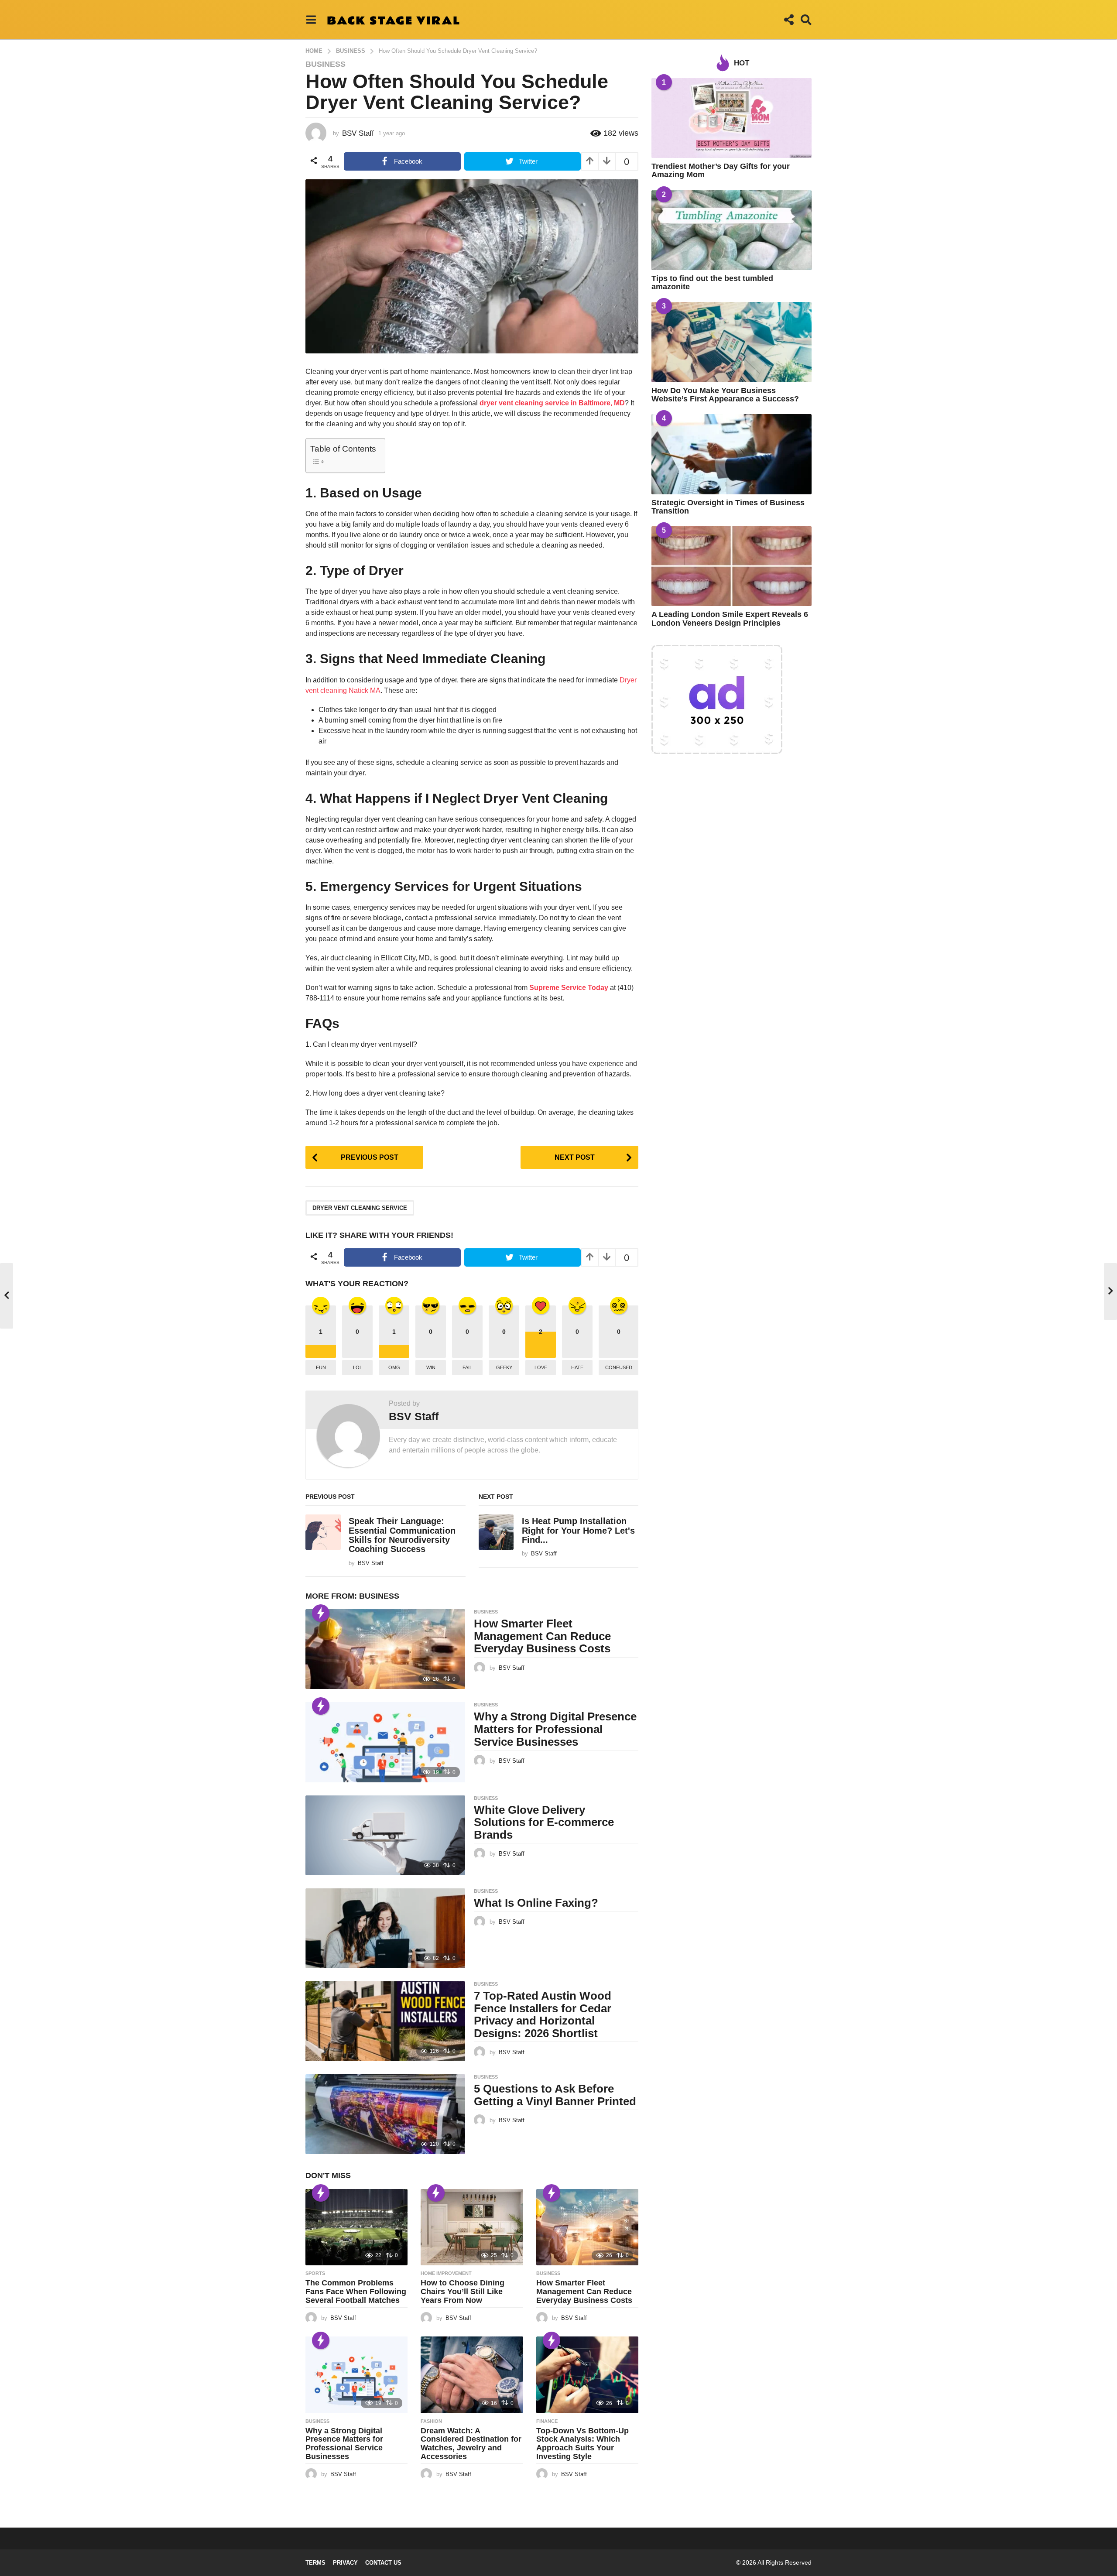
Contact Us (383, 2563)
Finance (547, 2421)
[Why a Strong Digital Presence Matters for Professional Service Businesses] (385, 1742)
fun (321, 1367)
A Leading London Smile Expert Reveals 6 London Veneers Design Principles (730, 618)
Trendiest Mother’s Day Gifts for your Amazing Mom (721, 170)
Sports (315, 2273)
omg (394, 1367)
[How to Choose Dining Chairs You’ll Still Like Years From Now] (472, 2227)
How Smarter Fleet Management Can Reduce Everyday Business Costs (542, 1636)
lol (358, 1367)
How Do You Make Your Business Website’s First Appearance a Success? (725, 395)
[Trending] (321, 1613)
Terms (315, 2563)
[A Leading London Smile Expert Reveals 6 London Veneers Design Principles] (732, 566)
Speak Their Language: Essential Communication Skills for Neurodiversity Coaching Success (402, 1535)
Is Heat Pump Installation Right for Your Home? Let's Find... (578, 1530)
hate (577, 1367)
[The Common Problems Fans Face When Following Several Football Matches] (356, 2227)
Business (326, 64)
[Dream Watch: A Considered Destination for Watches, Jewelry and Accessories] (472, 2375)
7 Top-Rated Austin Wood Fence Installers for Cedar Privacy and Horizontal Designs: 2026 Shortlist (543, 2014)
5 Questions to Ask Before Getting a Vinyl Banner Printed (555, 2095)
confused (619, 1367)
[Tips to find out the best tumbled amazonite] (732, 230)
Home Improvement (446, 2273)
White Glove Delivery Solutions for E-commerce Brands (544, 1822)
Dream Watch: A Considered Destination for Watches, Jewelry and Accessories (471, 2444)
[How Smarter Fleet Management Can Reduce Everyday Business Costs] (385, 1649)
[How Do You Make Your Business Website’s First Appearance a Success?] (732, 342)
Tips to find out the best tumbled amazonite (712, 283)
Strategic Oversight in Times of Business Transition (728, 507)
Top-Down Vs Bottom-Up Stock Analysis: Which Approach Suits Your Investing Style (582, 2444)
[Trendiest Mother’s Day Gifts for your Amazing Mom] (732, 118)
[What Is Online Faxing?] (385, 1928)
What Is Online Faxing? (536, 1903)
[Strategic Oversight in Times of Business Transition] (732, 454)
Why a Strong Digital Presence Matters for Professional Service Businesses (555, 1729)
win (431, 1367)
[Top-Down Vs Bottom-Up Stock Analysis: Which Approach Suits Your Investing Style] (587, 2375)
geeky (504, 1367)
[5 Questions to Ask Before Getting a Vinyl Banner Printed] (385, 2114)
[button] (311, 20)
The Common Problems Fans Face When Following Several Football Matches (356, 2292)
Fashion (431, 2421)
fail (467, 1367)
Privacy (345, 2563)
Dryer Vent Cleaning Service (360, 1208)
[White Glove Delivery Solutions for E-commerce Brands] (385, 1835)
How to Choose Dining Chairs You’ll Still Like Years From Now (463, 2292)
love (541, 1367)
